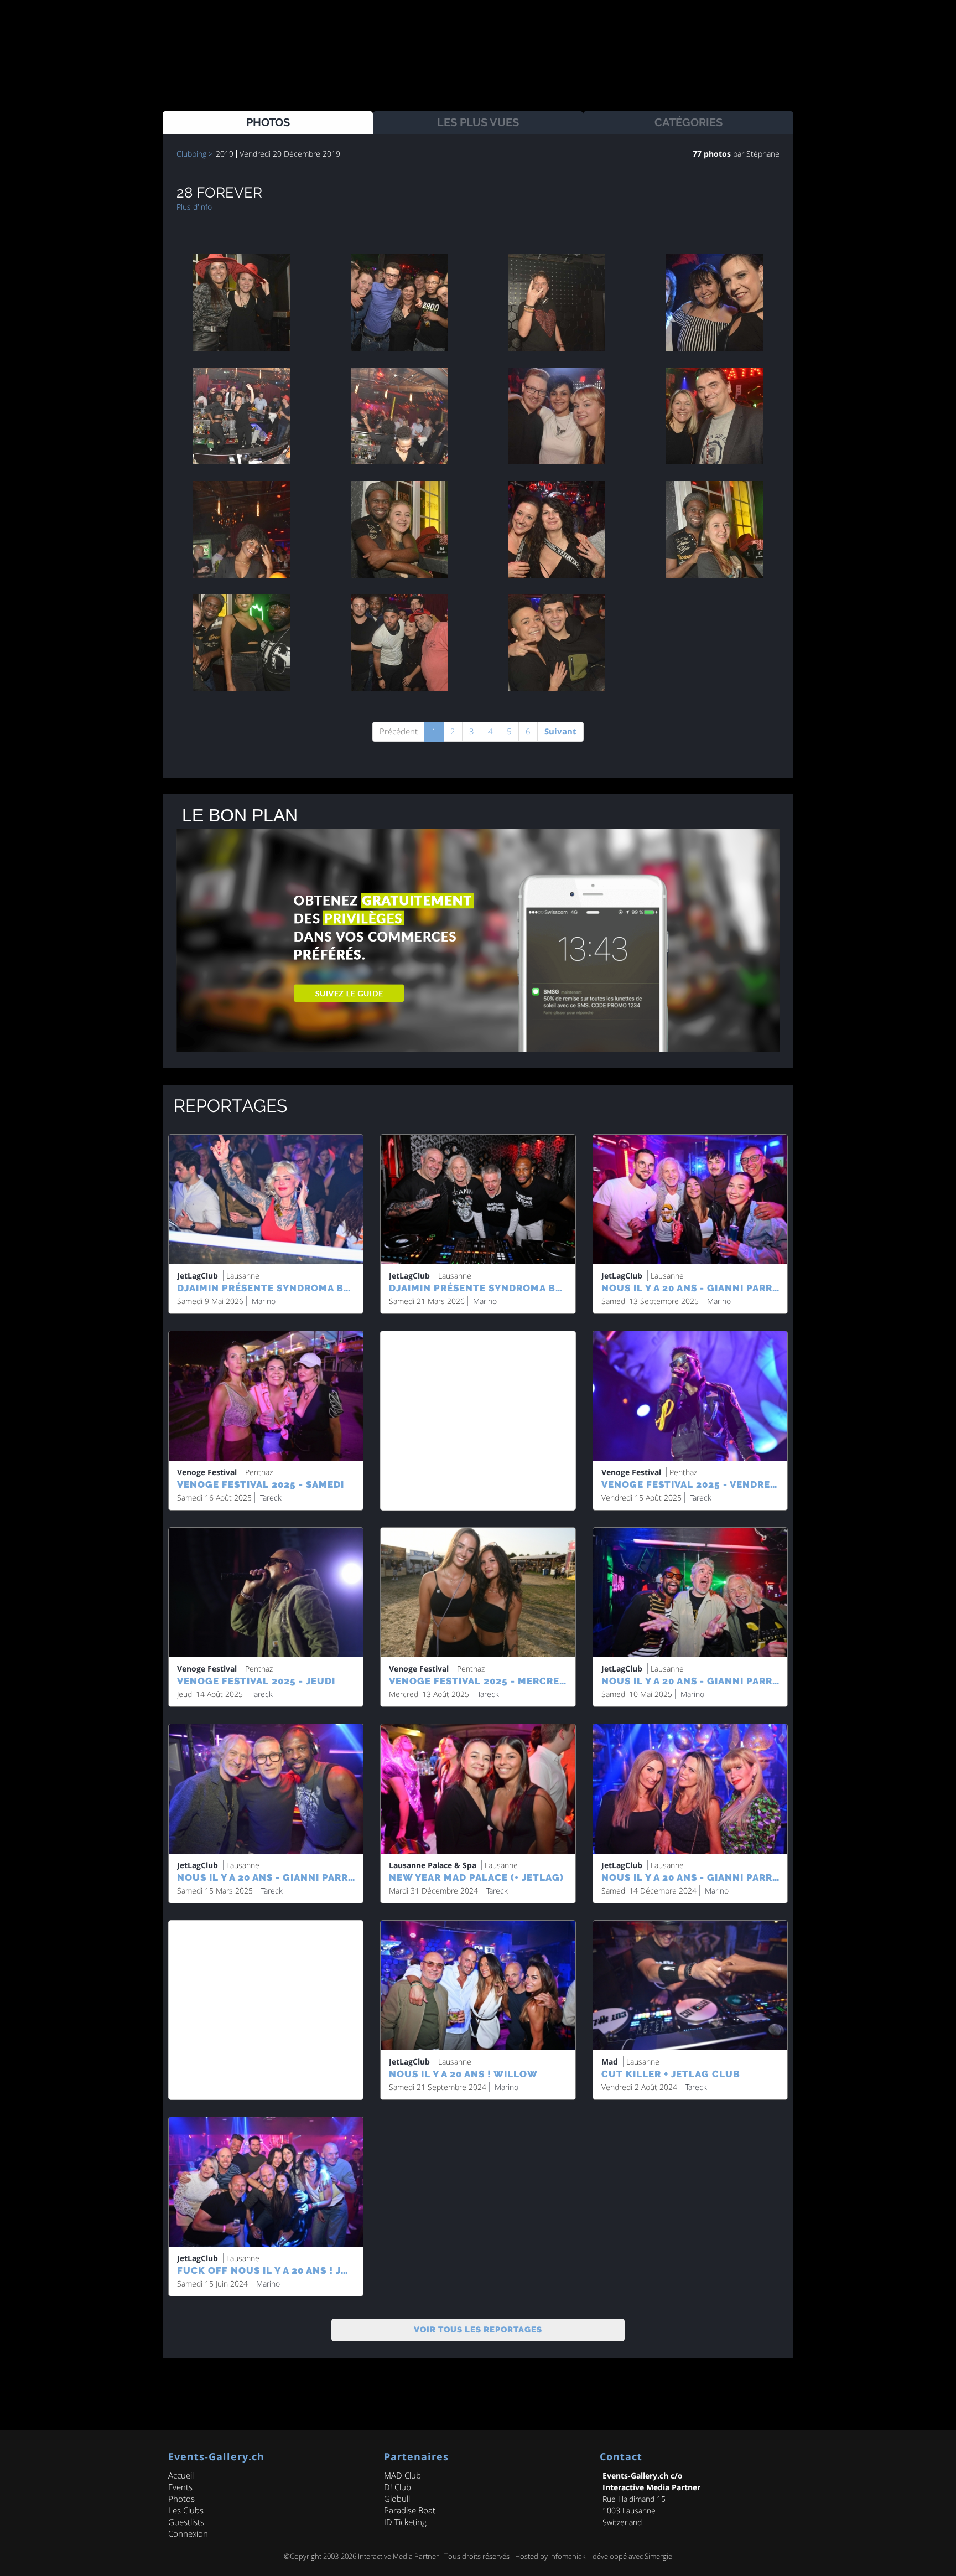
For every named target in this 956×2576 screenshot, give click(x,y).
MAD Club (402, 2475)
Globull (397, 2499)
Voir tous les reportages (478, 2330)
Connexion (188, 2533)
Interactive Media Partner (398, 2556)
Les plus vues (478, 122)
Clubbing (191, 154)
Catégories (689, 122)
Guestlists (186, 2522)
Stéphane (762, 154)
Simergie (658, 2556)
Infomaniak (567, 2556)
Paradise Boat (410, 2510)
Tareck (271, 1498)
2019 (225, 154)
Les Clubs (186, 2510)
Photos (268, 122)
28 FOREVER (219, 193)
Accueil (181, 2475)
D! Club (398, 2487)
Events (180, 2487)
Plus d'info (194, 207)
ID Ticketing (405, 2522)
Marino (264, 1301)
